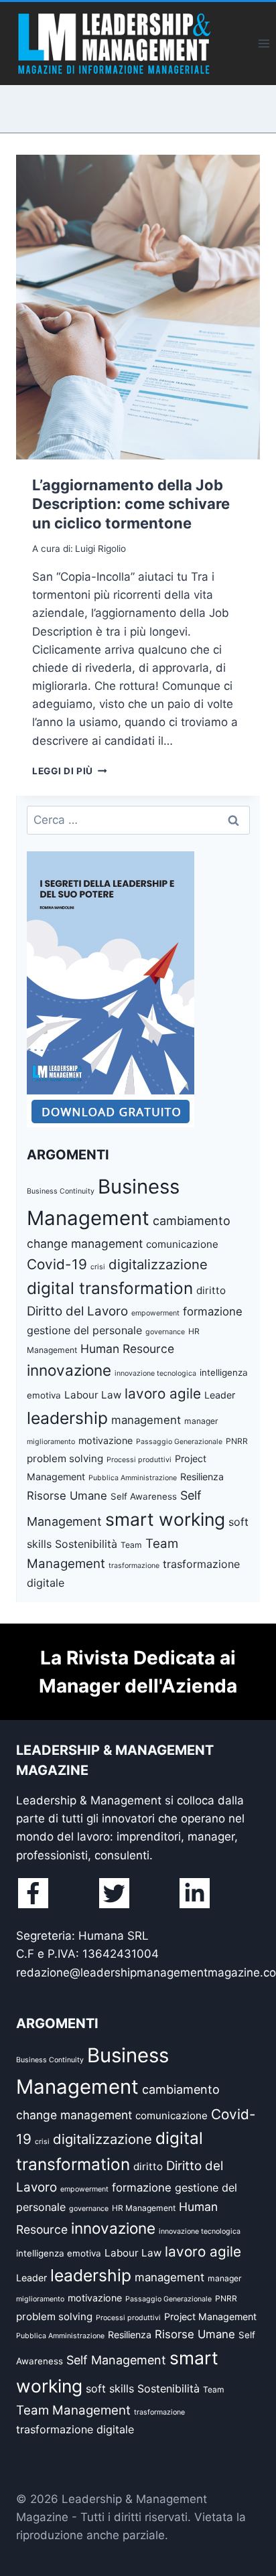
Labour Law (93, 1395)
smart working (165, 1519)
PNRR (237, 1441)
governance (165, 1332)
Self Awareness (144, 1496)
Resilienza (202, 1477)
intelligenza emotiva (59, 2253)
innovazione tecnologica (155, 1373)
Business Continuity (61, 1191)
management (146, 1420)
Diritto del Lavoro (77, 1311)
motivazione (106, 1440)
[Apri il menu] (264, 43)
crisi (98, 1267)
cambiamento (192, 1221)
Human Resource (127, 1349)
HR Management (144, 2208)
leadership (67, 1418)
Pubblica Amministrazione (133, 1478)
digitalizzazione (158, 1264)
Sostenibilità (86, 1544)
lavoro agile (163, 1393)
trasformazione (134, 1566)
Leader (220, 1395)
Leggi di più (70, 771)
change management (85, 1243)
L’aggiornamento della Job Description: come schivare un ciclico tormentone (131, 504)
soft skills (110, 2388)
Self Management (116, 2360)
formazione (213, 1311)
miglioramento (51, 1442)
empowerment (155, 1313)
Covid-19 (57, 1264)
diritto (211, 1290)
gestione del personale (84, 1330)
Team (131, 1545)
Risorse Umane (67, 1496)
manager (201, 1421)
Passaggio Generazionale (179, 1442)
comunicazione (182, 1244)
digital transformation (110, 1288)
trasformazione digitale (75, 2429)
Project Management (210, 2316)
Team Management (73, 2410)
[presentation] (138, 307)
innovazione (69, 1370)
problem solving (65, 1458)
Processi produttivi (139, 1460)
